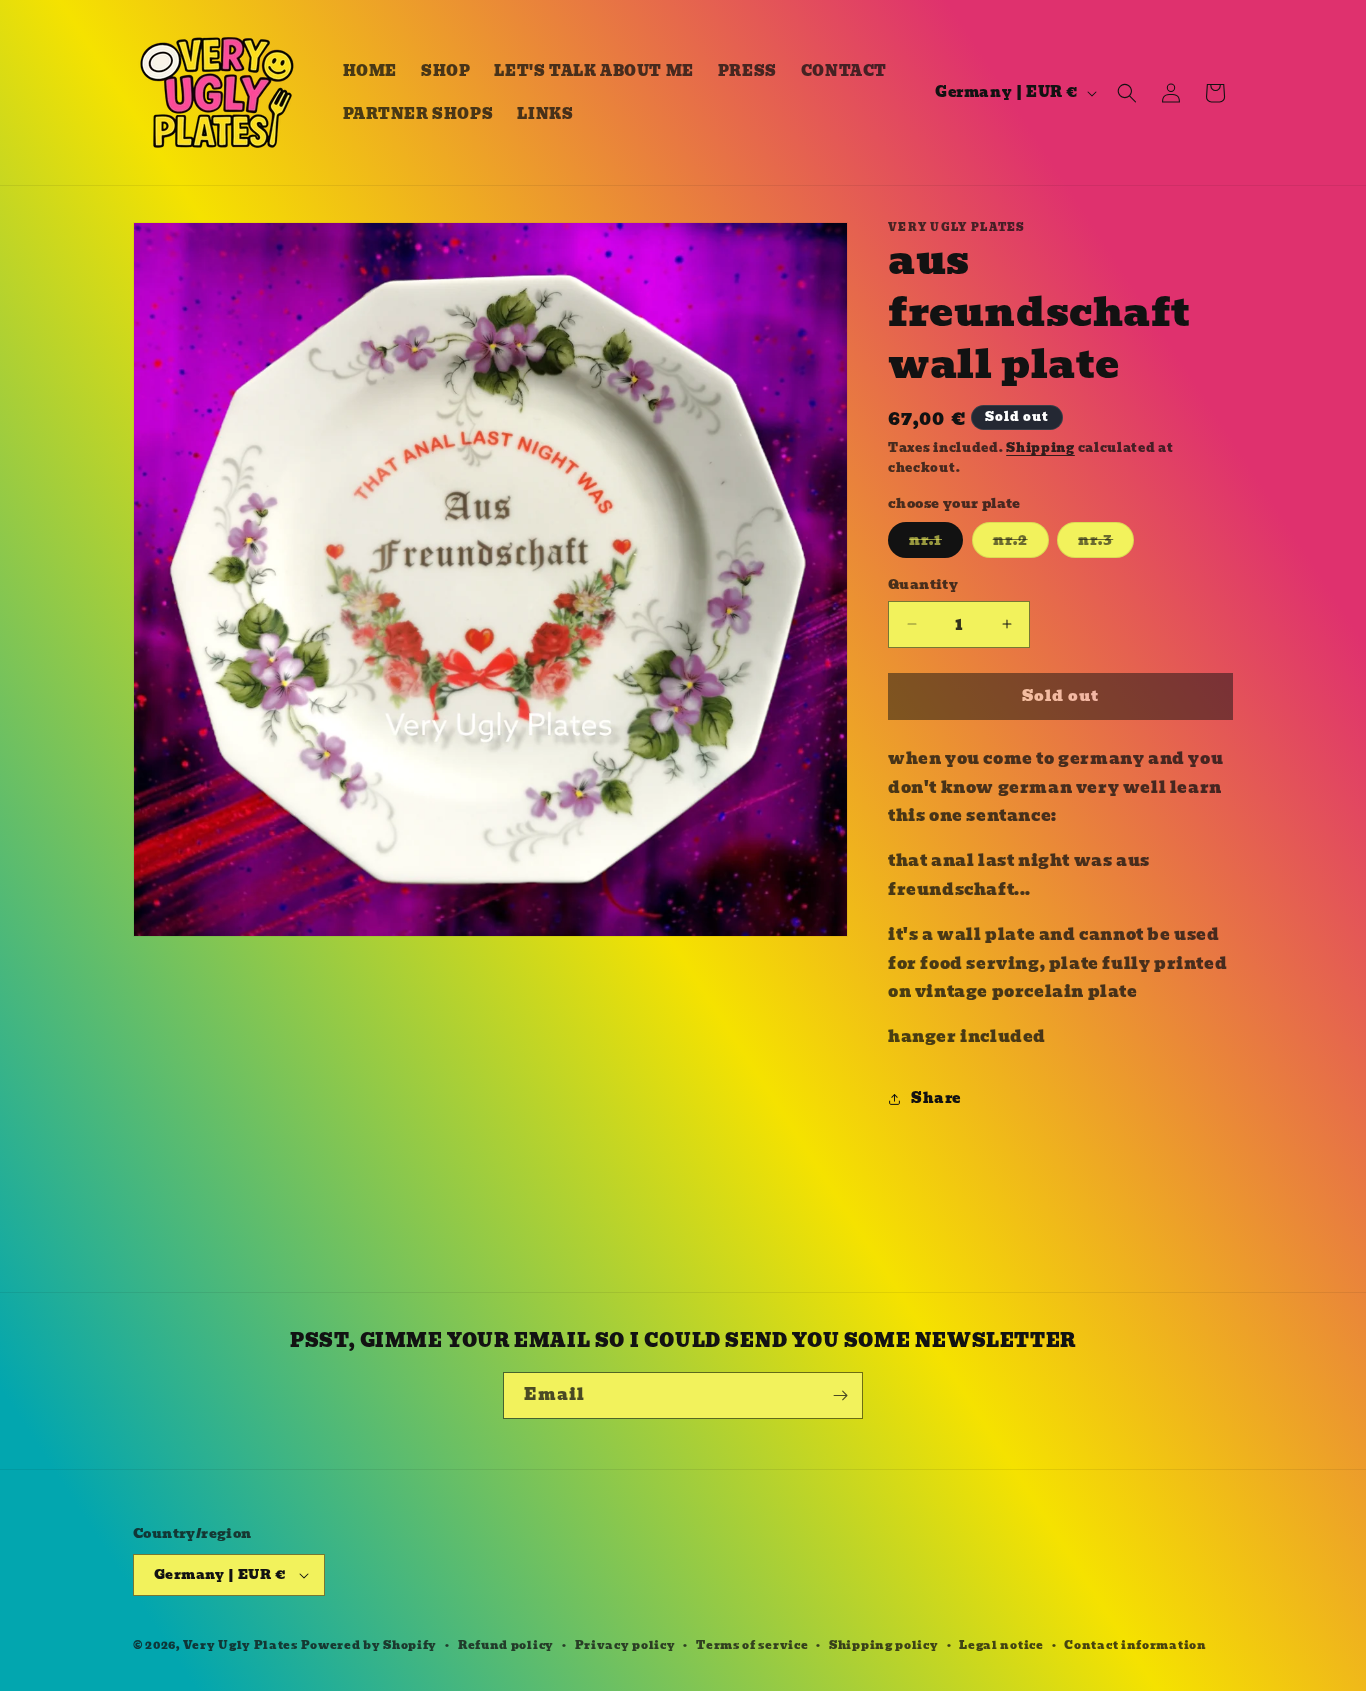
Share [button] (936, 1098)
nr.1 (936, 543)
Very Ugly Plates (240, 1645)
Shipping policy (884, 1645)
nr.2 (1021, 543)
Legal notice (1001, 1645)
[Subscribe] (840, 1395)
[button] (1127, 93)
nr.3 (1106, 543)
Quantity (923, 585)
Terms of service (752, 1645)
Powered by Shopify (369, 1645)
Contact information (1135, 1645)
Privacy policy (625, 1645)
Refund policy (506, 1645)
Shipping (1040, 447)
